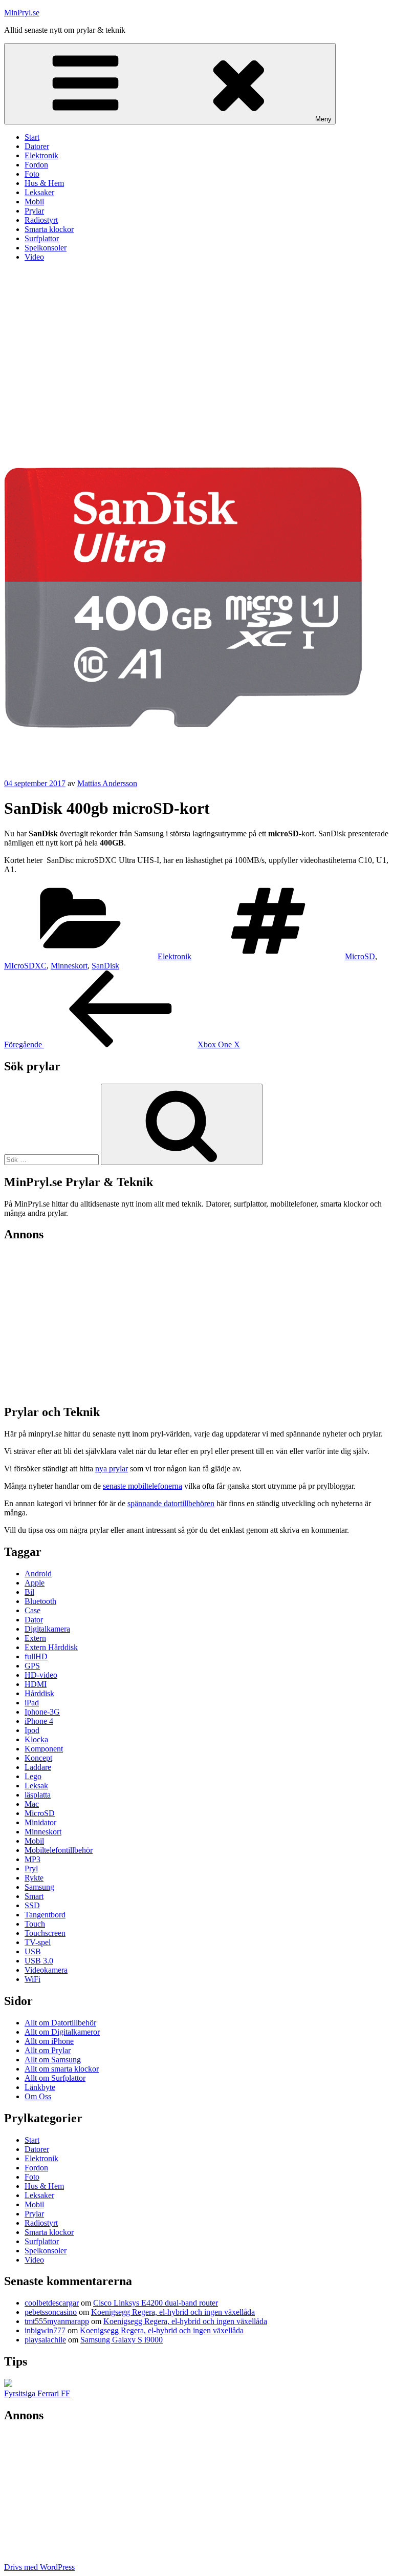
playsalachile (45, 2340)
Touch (35, 1924)
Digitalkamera (47, 1629)
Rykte (34, 1878)
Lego (33, 1776)
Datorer (37, 146)
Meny (323, 119)
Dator (34, 1620)
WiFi (32, 1979)
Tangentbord (45, 1915)
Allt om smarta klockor (62, 2069)
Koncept (38, 1758)
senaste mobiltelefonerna (143, 1486)
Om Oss (38, 2096)
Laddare (38, 1767)
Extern (35, 1638)
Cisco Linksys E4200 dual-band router (156, 2303)
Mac (32, 1804)
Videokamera (46, 1970)
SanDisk (105, 966)
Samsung (39, 1887)
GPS (32, 1666)
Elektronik (41, 155)
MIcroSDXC (25, 966)
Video (34, 257)
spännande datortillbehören (171, 1503)
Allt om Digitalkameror (62, 2032)
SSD (32, 1905)
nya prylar (112, 1469)
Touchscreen (45, 1933)
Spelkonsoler (46, 248)
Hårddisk (39, 1693)
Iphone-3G (42, 1712)
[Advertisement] (196, 342)
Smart (34, 1896)
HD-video (41, 1675)
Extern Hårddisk (51, 1647)
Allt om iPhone (49, 2041)
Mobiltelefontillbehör (59, 1850)
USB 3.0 (39, 1961)
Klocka (36, 1739)
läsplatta (38, 1795)
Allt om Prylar (48, 2050)
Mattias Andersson (107, 783)
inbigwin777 (45, 2330)
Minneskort (69, 966)
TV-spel (38, 1942)
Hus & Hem (44, 183)
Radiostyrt (41, 220)
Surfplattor (42, 238)
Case (32, 1610)
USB (33, 1951)
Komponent (44, 1749)
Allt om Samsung (53, 2060)
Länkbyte (40, 2087)
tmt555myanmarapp (57, 2321)
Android (38, 1574)
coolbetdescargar (52, 2303)
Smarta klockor (49, 229)
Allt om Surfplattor (55, 2078)
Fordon (36, 165)
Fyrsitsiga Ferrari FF (37, 2393)
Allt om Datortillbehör (60, 2023)
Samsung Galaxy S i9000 (122, 2340)
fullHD (36, 1656)
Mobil (34, 202)
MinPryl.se (22, 13)
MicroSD (360, 956)
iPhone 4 (39, 1721)
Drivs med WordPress (39, 2567)
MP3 (32, 1859)
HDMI (36, 1684)
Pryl (31, 1868)
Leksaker (39, 192)
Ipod (32, 1730)
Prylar (34, 211)
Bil (29, 1592)
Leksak (36, 1786)
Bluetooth (40, 1601)
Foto (32, 174)
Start (32, 137)
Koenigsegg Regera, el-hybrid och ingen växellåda (173, 2312)
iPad (32, 1703)
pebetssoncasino (51, 2312)
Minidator (40, 1822)
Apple (35, 1583)
